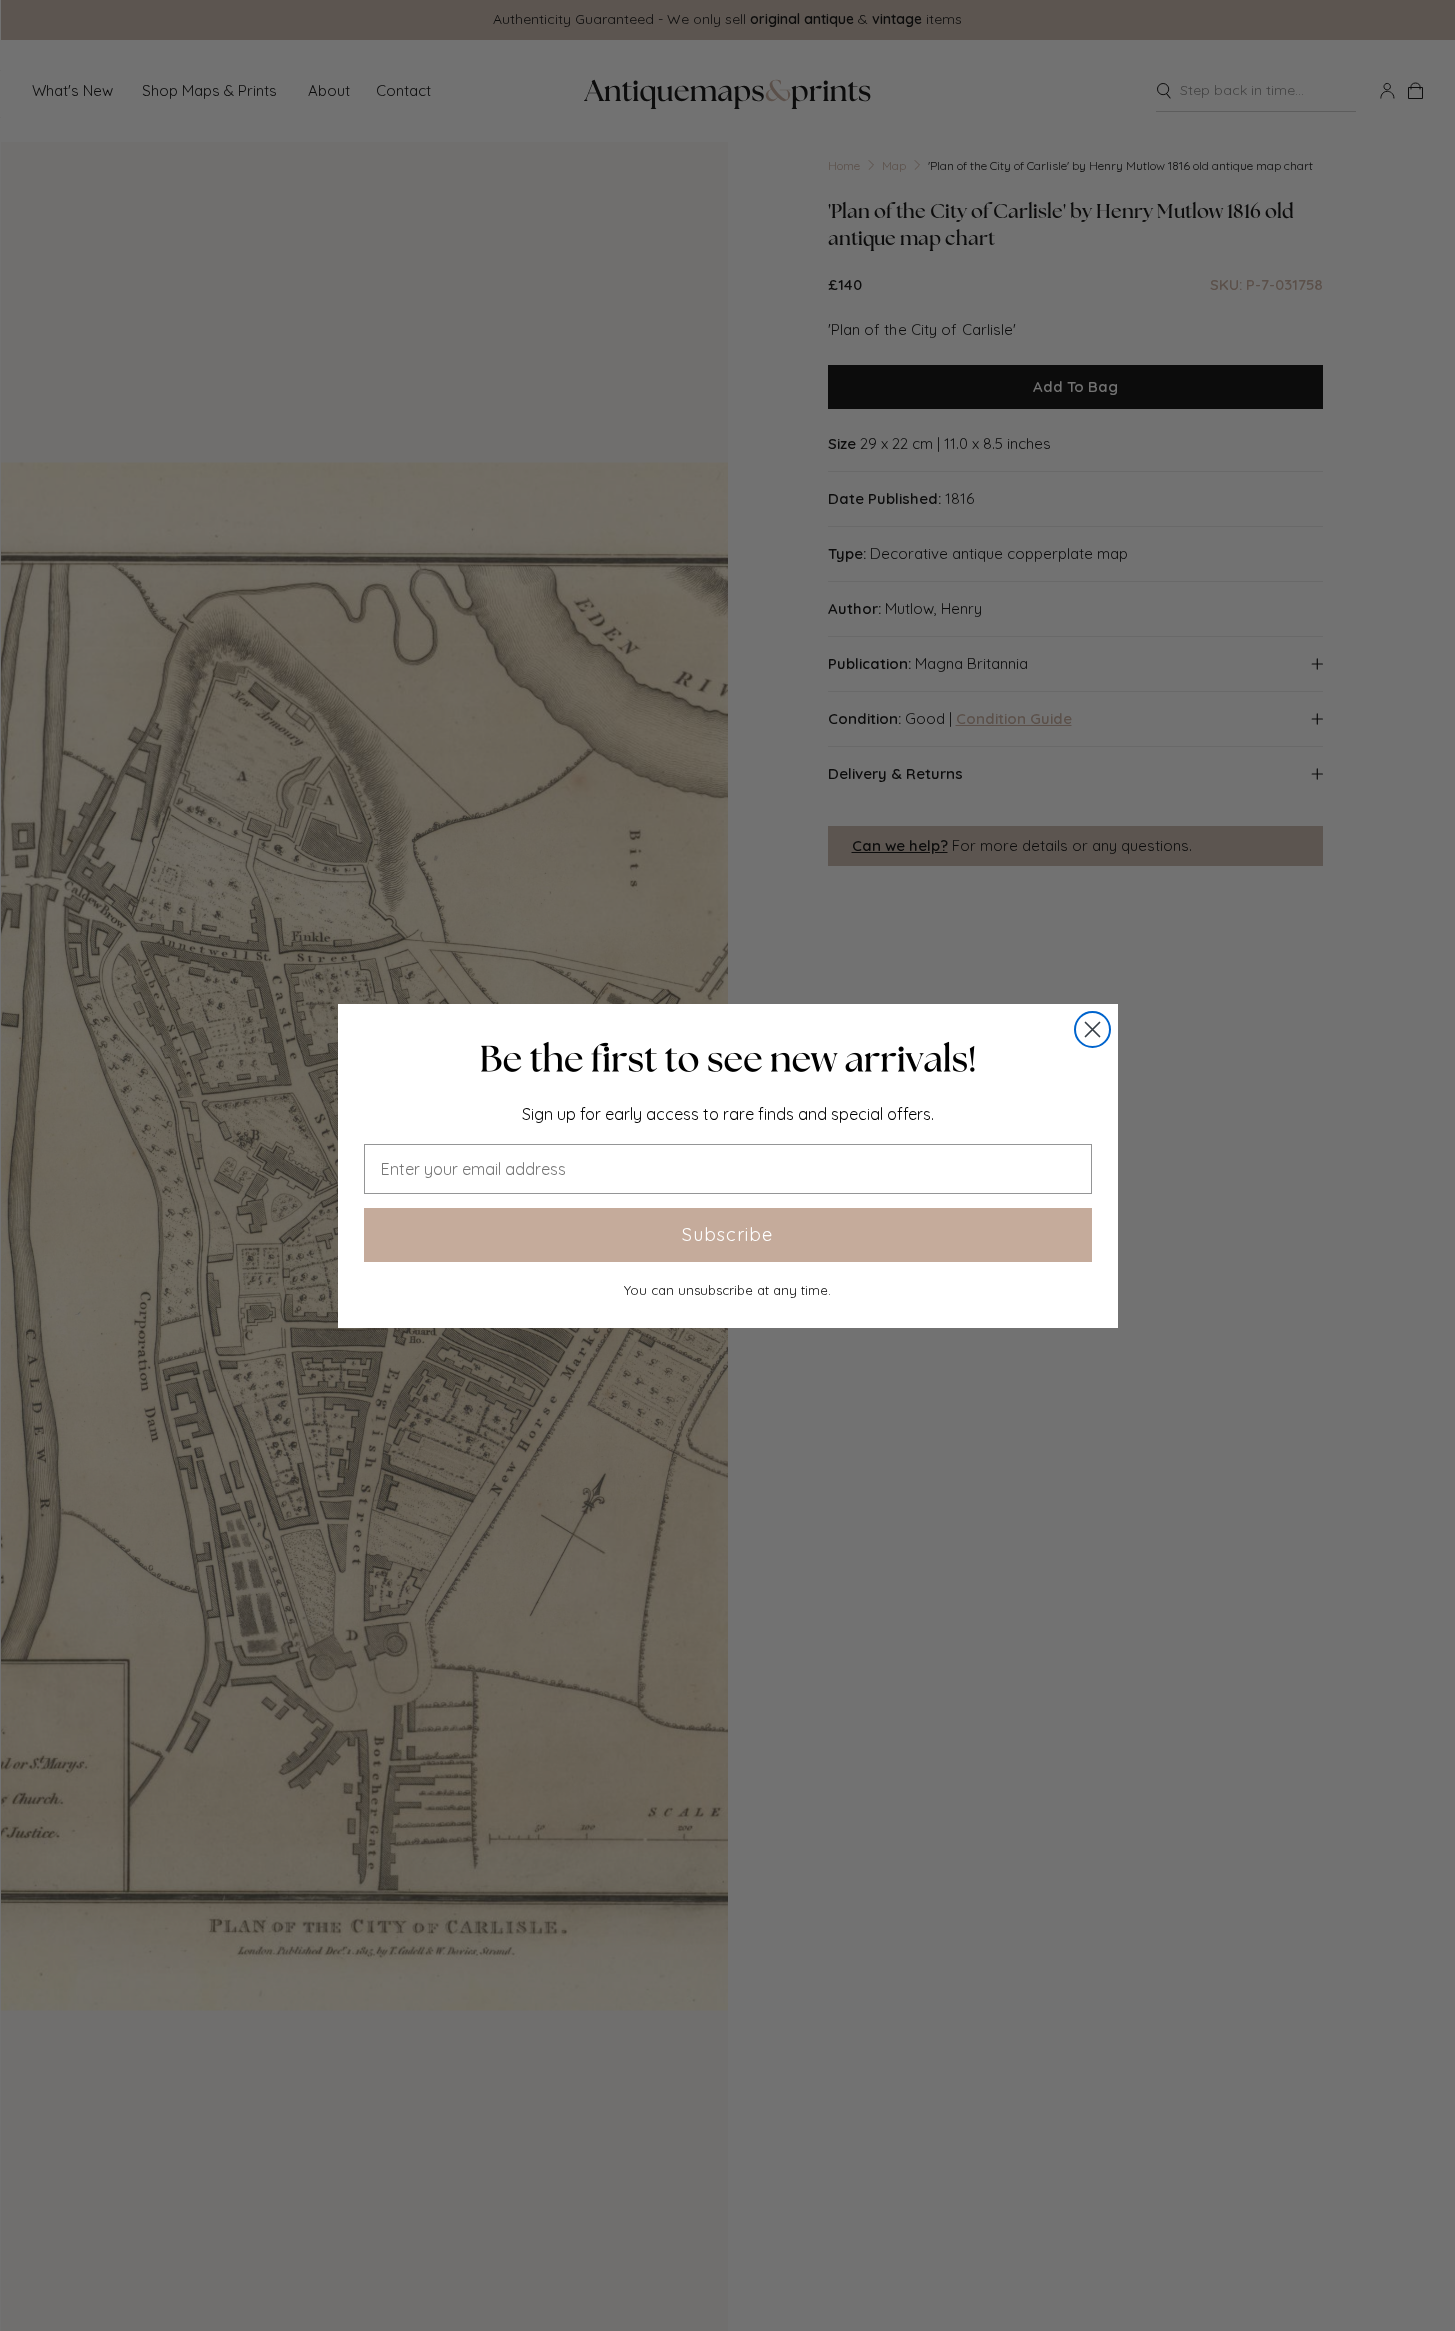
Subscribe (727, 1234)
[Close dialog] (1092, 1029)
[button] (728, 1059)
